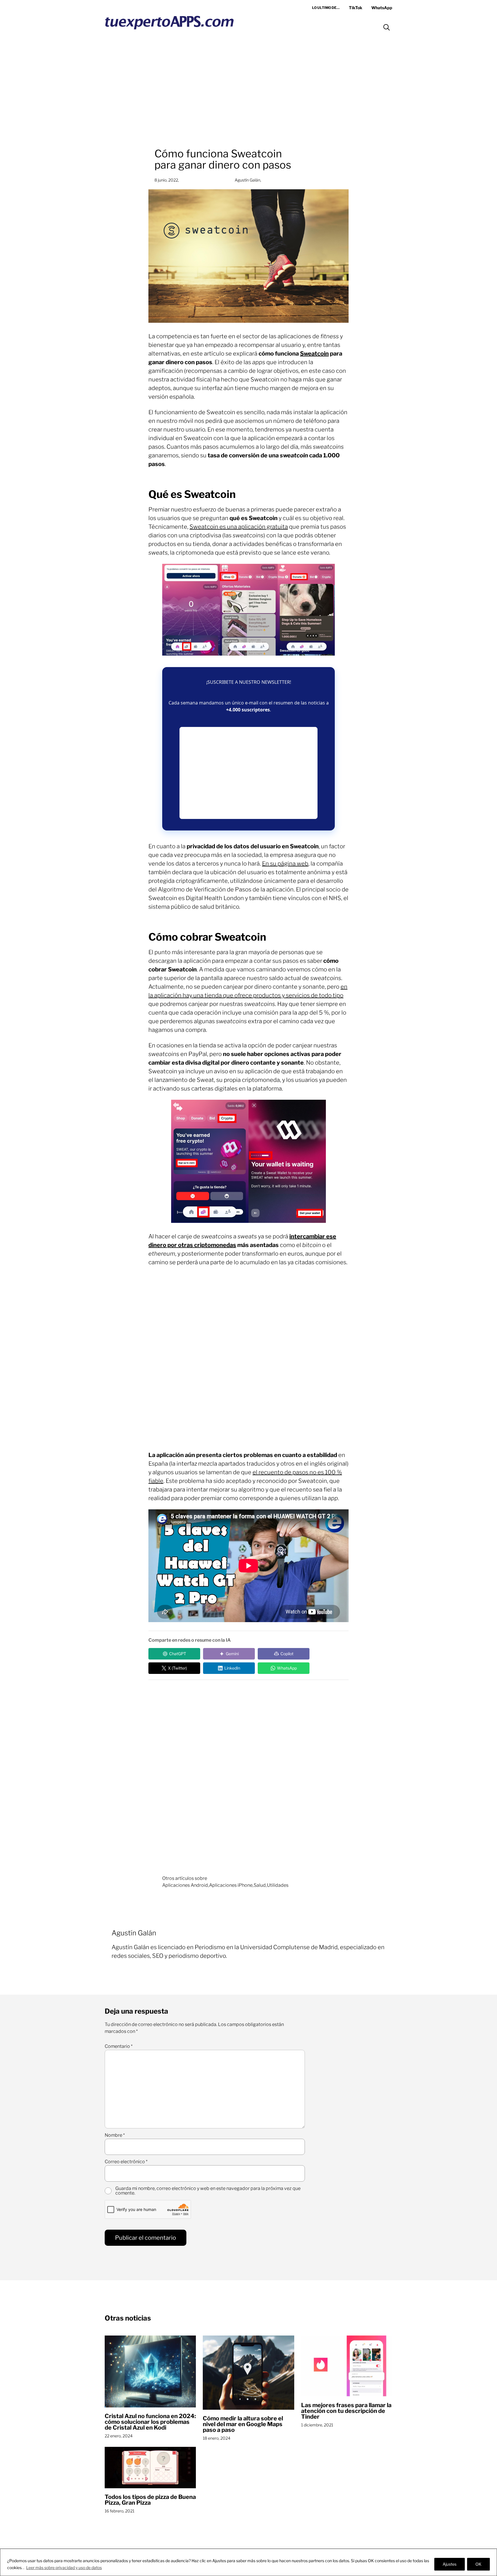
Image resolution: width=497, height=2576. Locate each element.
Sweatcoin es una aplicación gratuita (239, 527)
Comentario (119, 2046)
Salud (260, 1885)
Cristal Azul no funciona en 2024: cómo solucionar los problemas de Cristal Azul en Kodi (150, 2422)
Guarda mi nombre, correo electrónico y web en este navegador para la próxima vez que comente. (208, 2191)
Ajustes (450, 2564)
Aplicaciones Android (185, 1885)
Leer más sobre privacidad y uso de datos (64, 2568)
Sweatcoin (314, 354)
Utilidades (278, 1885)
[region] (248, 2562)
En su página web (285, 864)
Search (387, 27)
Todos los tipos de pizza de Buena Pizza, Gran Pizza (150, 2500)
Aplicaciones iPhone (231, 1885)
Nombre (115, 2135)
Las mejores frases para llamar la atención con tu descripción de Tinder (346, 2411)
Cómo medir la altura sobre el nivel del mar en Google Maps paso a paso (243, 2424)
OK (478, 2564)
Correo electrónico (126, 2162)
